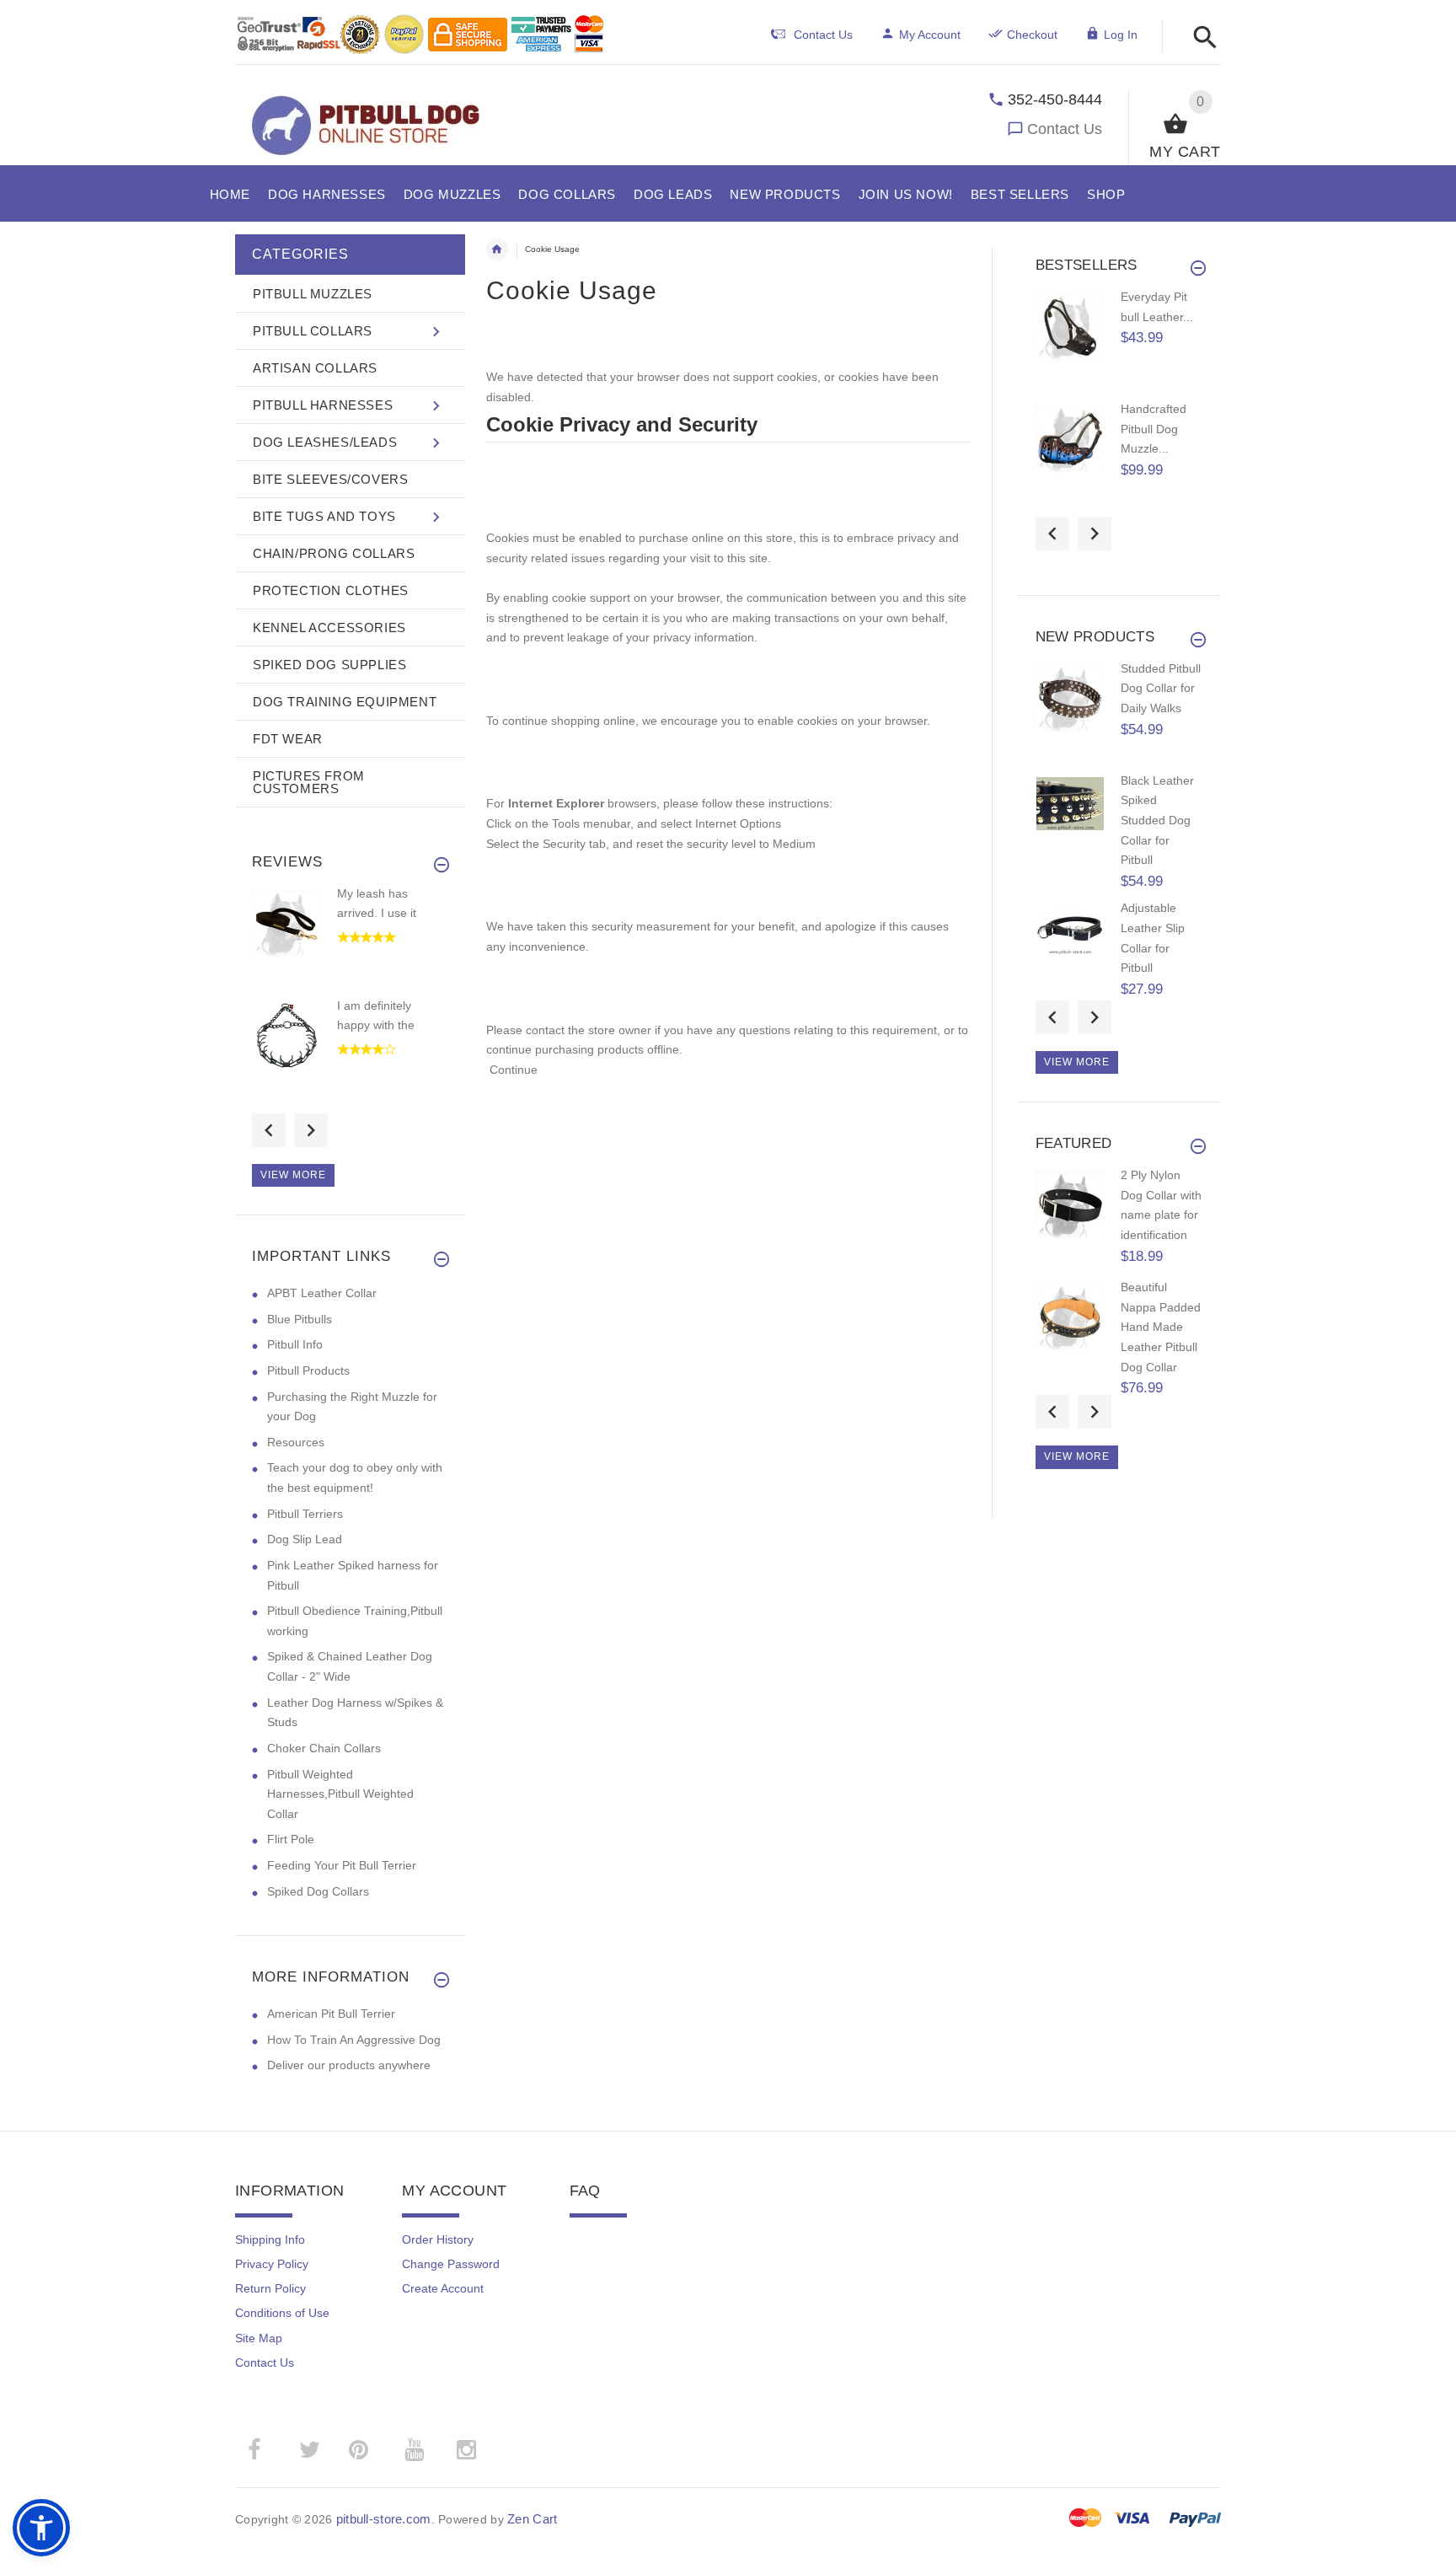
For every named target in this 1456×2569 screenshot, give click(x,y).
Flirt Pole (291, 1839)
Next (311, 1130)
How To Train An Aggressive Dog (354, 2040)
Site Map (259, 2338)
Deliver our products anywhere (349, 2065)
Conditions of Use (282, 2313)
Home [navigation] (497, 249)
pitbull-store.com (384, 2519)
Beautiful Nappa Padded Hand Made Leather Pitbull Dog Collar (1161, 1327)
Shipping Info (270, 2239)
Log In (1121, 35)
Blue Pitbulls (300, 1319)
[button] (1200, 38)
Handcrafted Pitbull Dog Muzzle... (1154, 429)
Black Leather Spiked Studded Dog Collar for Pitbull (1157, 821)
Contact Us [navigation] (823, 35)
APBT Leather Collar (322, 1293)
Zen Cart (532, 2519)
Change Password (451, 2264)
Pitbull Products (308, 1370)
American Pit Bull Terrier (331, 2014)
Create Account (443, 2288)
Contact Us (1065, 129)
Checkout (1032, 35)
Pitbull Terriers (305, 1514)
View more (293, 1175)
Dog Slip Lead (305, 1539)
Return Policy (270, 2288)
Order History (438, 2239)
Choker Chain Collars (324, 1748)
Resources (296, 1442)
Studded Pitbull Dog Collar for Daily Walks (1161, 688)
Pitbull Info (295, 1344)
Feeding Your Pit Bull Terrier (342, 1865)
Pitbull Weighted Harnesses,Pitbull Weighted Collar (340, 1794)
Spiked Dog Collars (318, 1891)
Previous (269, 1130)
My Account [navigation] (930, 35)
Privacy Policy (272, 2264)
